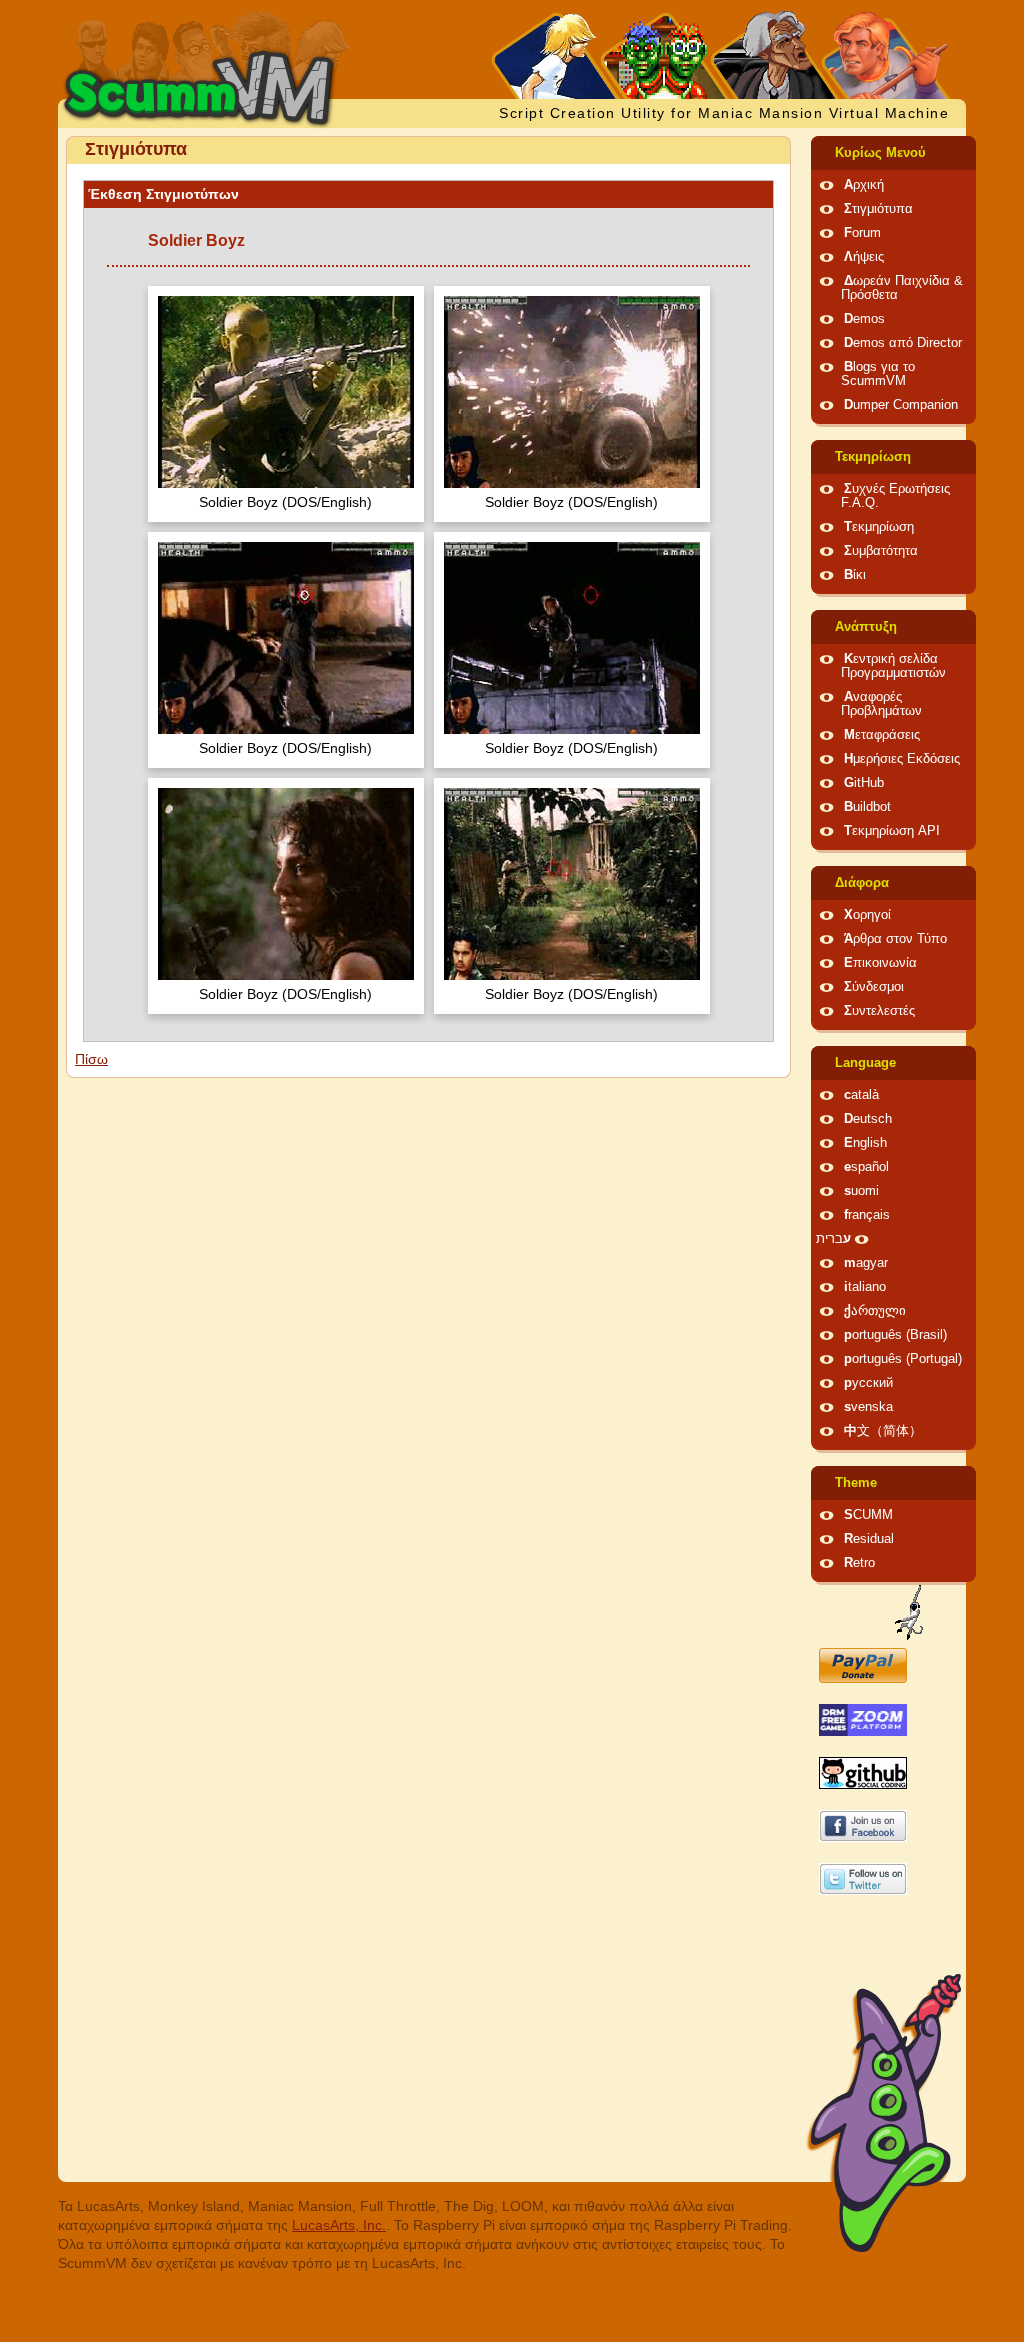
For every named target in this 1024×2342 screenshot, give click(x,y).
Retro (859, 1563)
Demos (864, 319)
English (865, 1143)
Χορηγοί (867, 915)
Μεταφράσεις (882, 735)
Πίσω (91, 1059)
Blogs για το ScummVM (878, 374)
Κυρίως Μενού (880, 153)
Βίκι (855, 575)
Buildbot (867, 807)
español (866, 1167)
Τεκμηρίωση (873, 457)
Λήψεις (864, 257)
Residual (869, 1539)
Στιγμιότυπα (878, 209)
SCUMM (868, 1515)
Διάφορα (862, 883)
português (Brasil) (895, 1335)
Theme (856, 1483)
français (867, 1215)
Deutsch (868, 1119)
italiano (865, 1287)
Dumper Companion (901, 405)
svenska (868, 1407)
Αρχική (864, 185)
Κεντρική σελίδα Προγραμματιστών (893, 666)
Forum (862, 233)
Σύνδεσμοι (874, 987)
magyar (866, 1263)
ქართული (875, 1311)
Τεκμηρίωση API (892, 831)
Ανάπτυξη (866, 627)
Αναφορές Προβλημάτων (881, 704)
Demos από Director (903, 343)
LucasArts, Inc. (339, 2225)
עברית (833, 1239)
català (861, 1095)
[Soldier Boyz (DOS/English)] (286, 394)
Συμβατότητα (881, 551)
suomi (861, 1191)
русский (868, 1383)
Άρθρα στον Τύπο (895, 939)
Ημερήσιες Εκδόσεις (902, 759)
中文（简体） (883, 1431)
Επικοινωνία (880, 963)
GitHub (864, 783)
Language (865, 1063)
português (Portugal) (903, 1359)
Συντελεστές (879, 1011)
